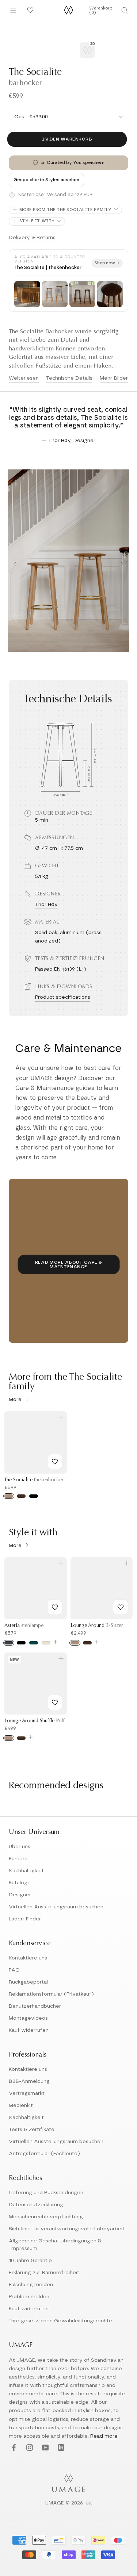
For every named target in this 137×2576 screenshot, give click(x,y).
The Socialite (34, 1480)
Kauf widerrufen (29, 2030)
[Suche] (125, 10)
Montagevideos (28, 2018)
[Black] (21, 1643)
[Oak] (9, 1496)
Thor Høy (46, 905)
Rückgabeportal (28, 1982)
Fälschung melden (31, 2285)
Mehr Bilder (114, 378)
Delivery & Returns (32, 238)
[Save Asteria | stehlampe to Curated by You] (55, 1607)
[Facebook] (13, 2448)
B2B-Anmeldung (29, 2081)
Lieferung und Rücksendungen (46, 2193)
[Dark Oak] (21, 1496)
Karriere (18, 1859)
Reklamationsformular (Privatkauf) (51, 1994)
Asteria (24, 1626)
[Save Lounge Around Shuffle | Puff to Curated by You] (55, 1702)
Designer (20, 1895)
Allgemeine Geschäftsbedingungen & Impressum (55, 2245)
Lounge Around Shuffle (35, 1721)
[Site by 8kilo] (89, 2504)
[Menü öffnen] (13, 10)
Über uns (20, 1847)
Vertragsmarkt (27, 2093)
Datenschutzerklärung (36, 2205)
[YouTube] (44, 2448)
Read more (104, 2436)
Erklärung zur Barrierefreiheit (44, 2273)
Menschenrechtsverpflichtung (46, 2217)
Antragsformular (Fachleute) (44, 2154)
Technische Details (69, 378)
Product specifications (63, 997)
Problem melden (29, 2297)
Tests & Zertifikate (32, 2130)
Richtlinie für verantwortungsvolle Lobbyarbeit (67, 2229)
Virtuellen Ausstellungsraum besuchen (56, 1907)
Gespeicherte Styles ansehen (46, 180)
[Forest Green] (34, 1643)
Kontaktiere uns (28, 1958)
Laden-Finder (25, 1919)
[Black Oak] (34, 1496)
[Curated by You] (29, 10)
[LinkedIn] (60, 2448)
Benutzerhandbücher (35, 2006)
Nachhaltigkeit (26, 1871)
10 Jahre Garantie (30, 2261)
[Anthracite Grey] (9, 1643)
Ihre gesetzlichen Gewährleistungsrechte (60, 2321)
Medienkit (21, 2105)
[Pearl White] (46, 1643)
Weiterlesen (24, 378)
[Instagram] (29, 2448)
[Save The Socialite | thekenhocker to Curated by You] (55, 1462)
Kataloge (20, 1883)
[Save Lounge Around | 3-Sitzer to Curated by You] (121, 1607)
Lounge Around (97, 1626)
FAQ (14, 1970)
